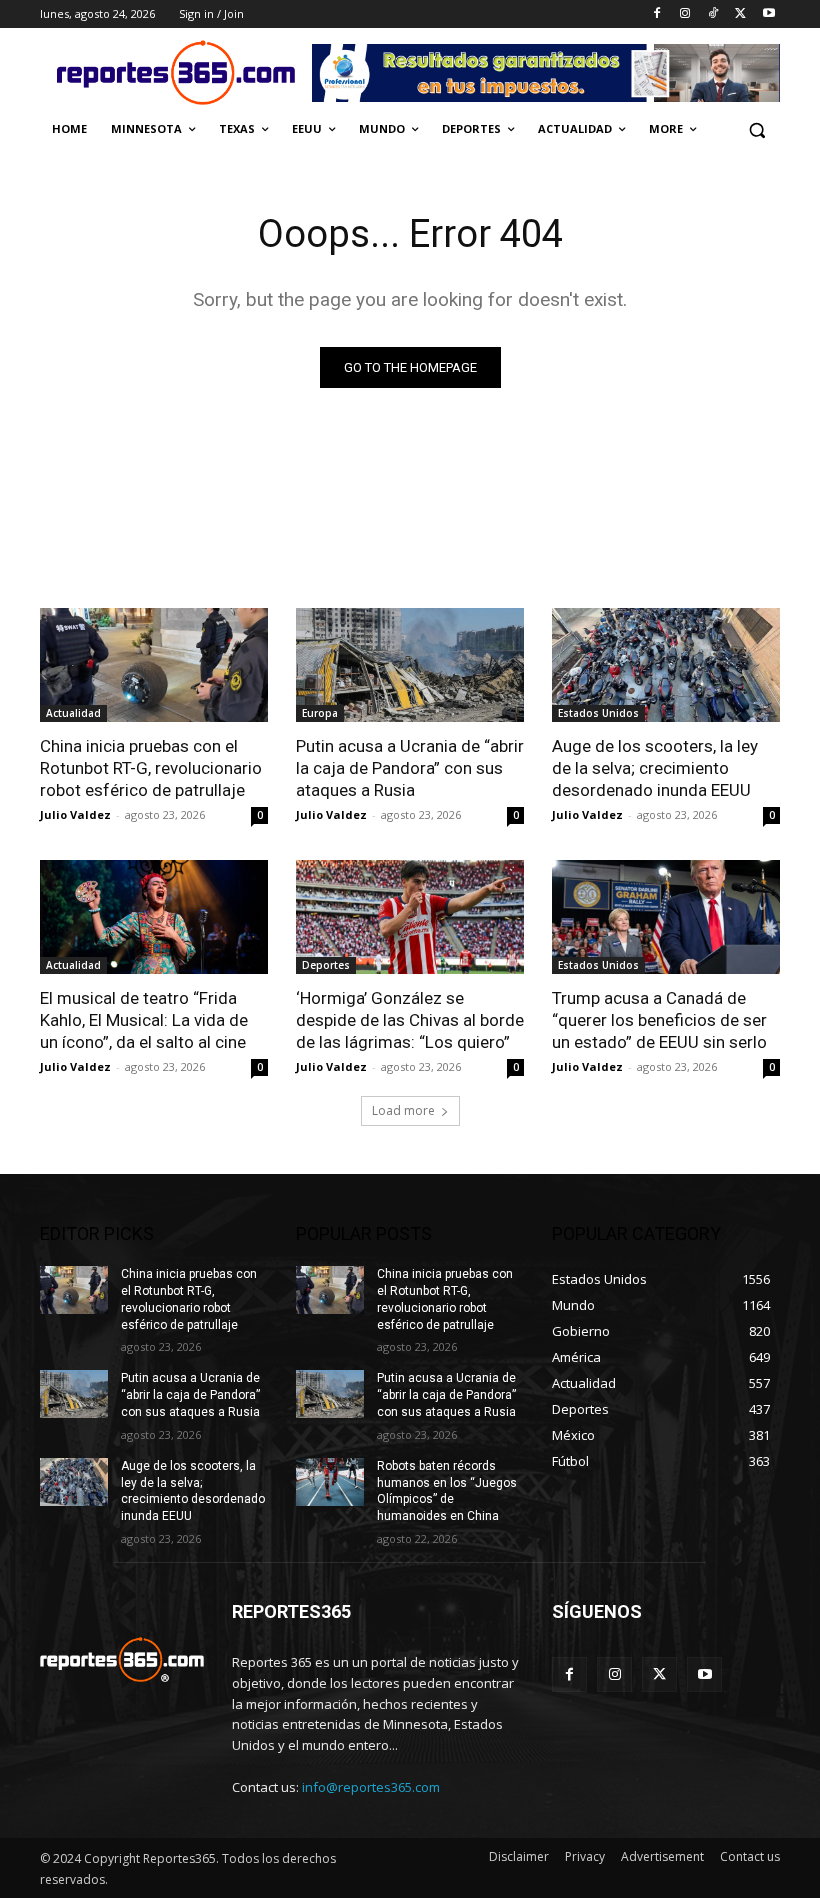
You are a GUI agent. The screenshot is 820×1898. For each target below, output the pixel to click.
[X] (740, 14)
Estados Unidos (598, 713)
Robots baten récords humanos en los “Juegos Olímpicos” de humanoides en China (447, 1491)
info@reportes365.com (371, 1787)
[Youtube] (768, 14)
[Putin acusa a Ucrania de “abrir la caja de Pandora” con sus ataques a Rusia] (410, 665)
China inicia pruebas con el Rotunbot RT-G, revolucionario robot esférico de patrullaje (151, 768)
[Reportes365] (176, 72)
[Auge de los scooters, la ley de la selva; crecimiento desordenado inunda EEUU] (666, 665)
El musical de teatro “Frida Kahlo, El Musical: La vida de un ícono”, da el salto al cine (144, 1020)
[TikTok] (713, 14)
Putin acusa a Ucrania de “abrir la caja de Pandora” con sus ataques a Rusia (410, 768)
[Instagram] (685, 14)
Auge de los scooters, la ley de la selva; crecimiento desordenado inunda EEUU (655, 768)
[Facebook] (657, 14)
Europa (320, 713)
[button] (756, 129)
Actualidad (73, 713)
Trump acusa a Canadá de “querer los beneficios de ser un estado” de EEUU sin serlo (659, 1020)
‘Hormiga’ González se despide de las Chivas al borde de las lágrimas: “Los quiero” (410, 1020)
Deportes (326, 965)
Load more (403, 1110)
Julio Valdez (75, 814)
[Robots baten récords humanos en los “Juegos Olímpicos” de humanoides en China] (330, 1482)
